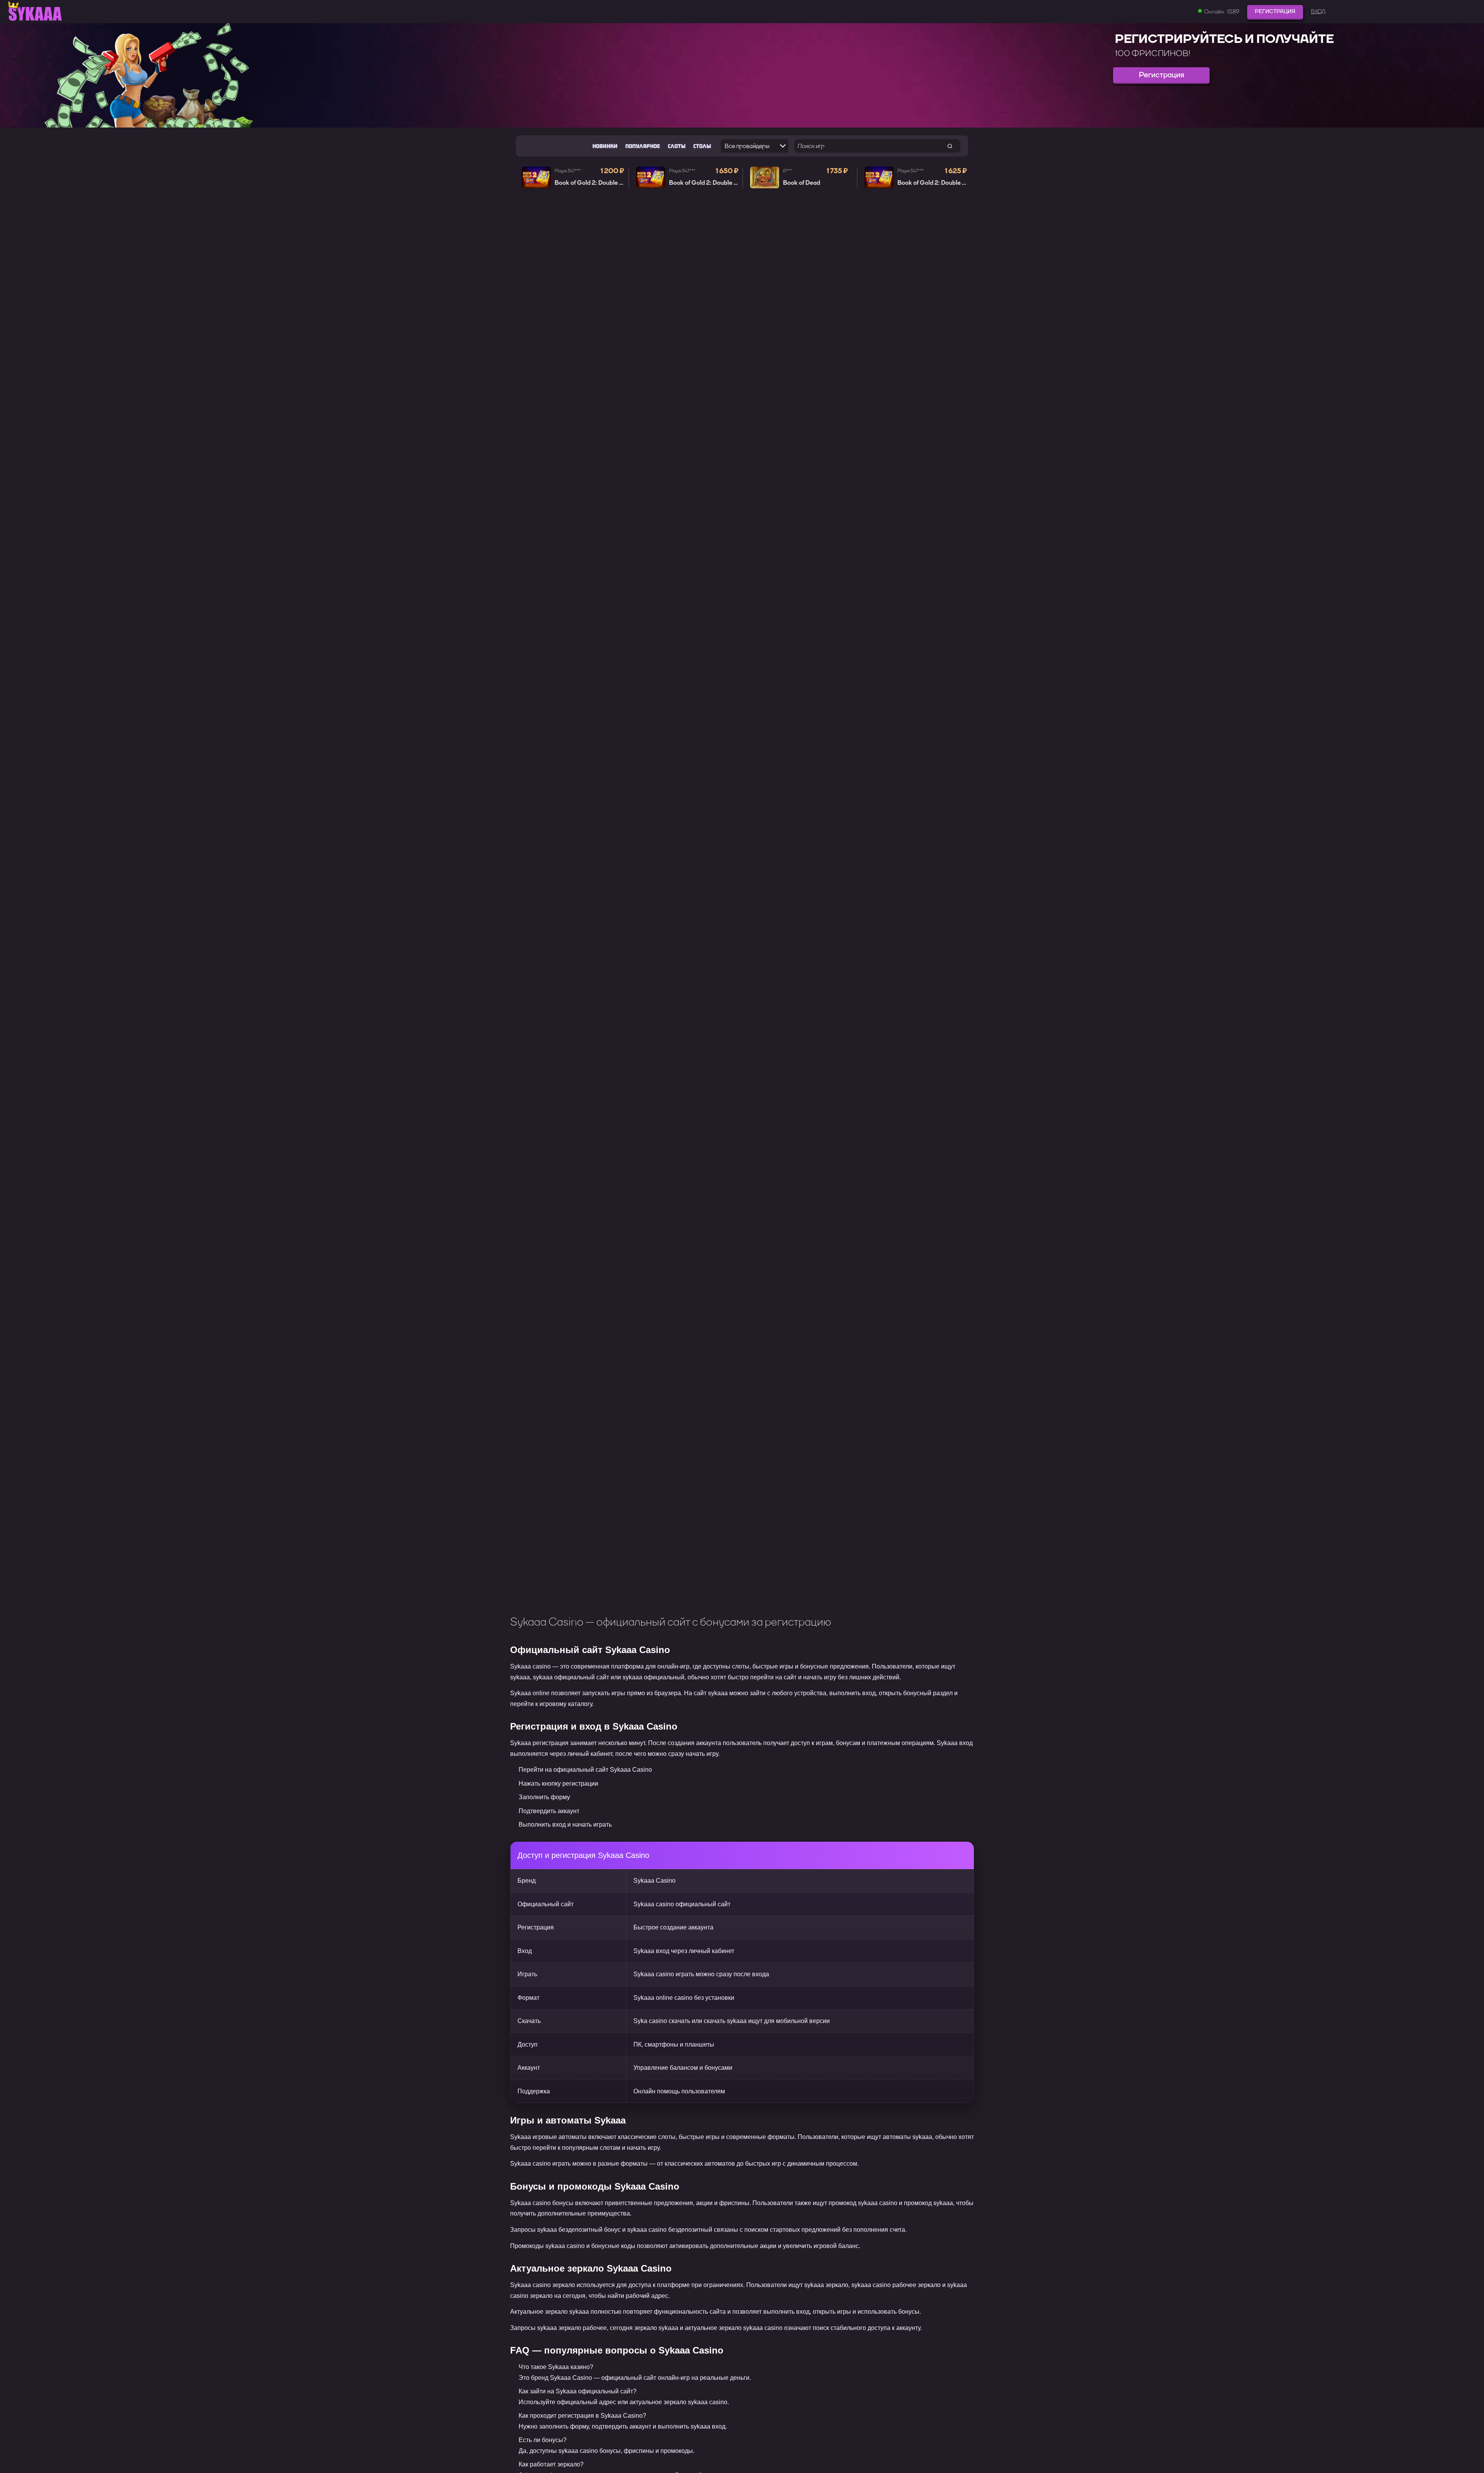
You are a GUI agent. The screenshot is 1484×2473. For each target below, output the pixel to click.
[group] (742, 75)
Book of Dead (802, 183)
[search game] (950, 146)
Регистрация (1275, 11)
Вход (1318, 12)
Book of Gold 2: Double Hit (591, 183)
